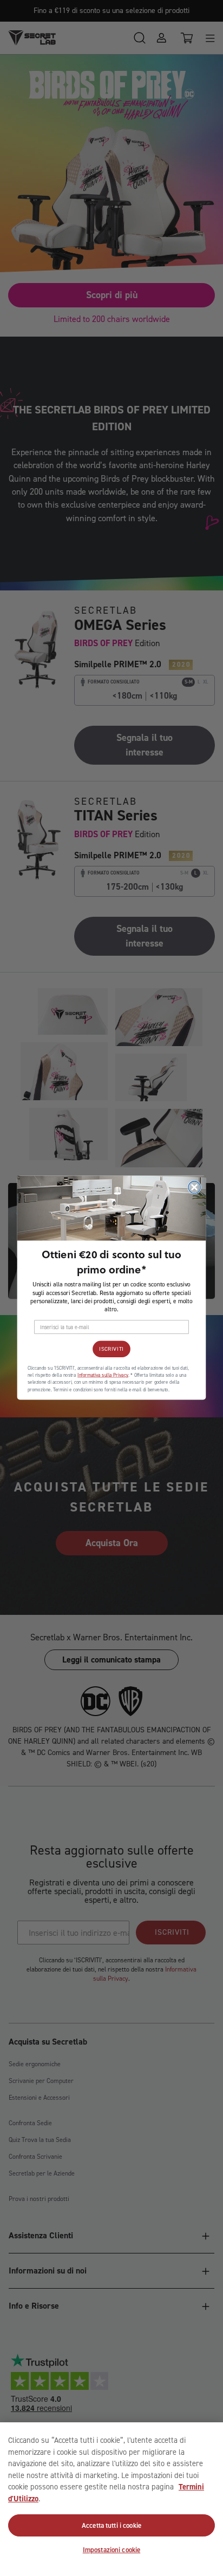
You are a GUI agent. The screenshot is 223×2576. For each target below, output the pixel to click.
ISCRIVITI (111, 1349)
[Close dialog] (194, 1187)
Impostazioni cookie (111, 2550)
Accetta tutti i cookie (111, 2525)
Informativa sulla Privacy (103, 1376)
